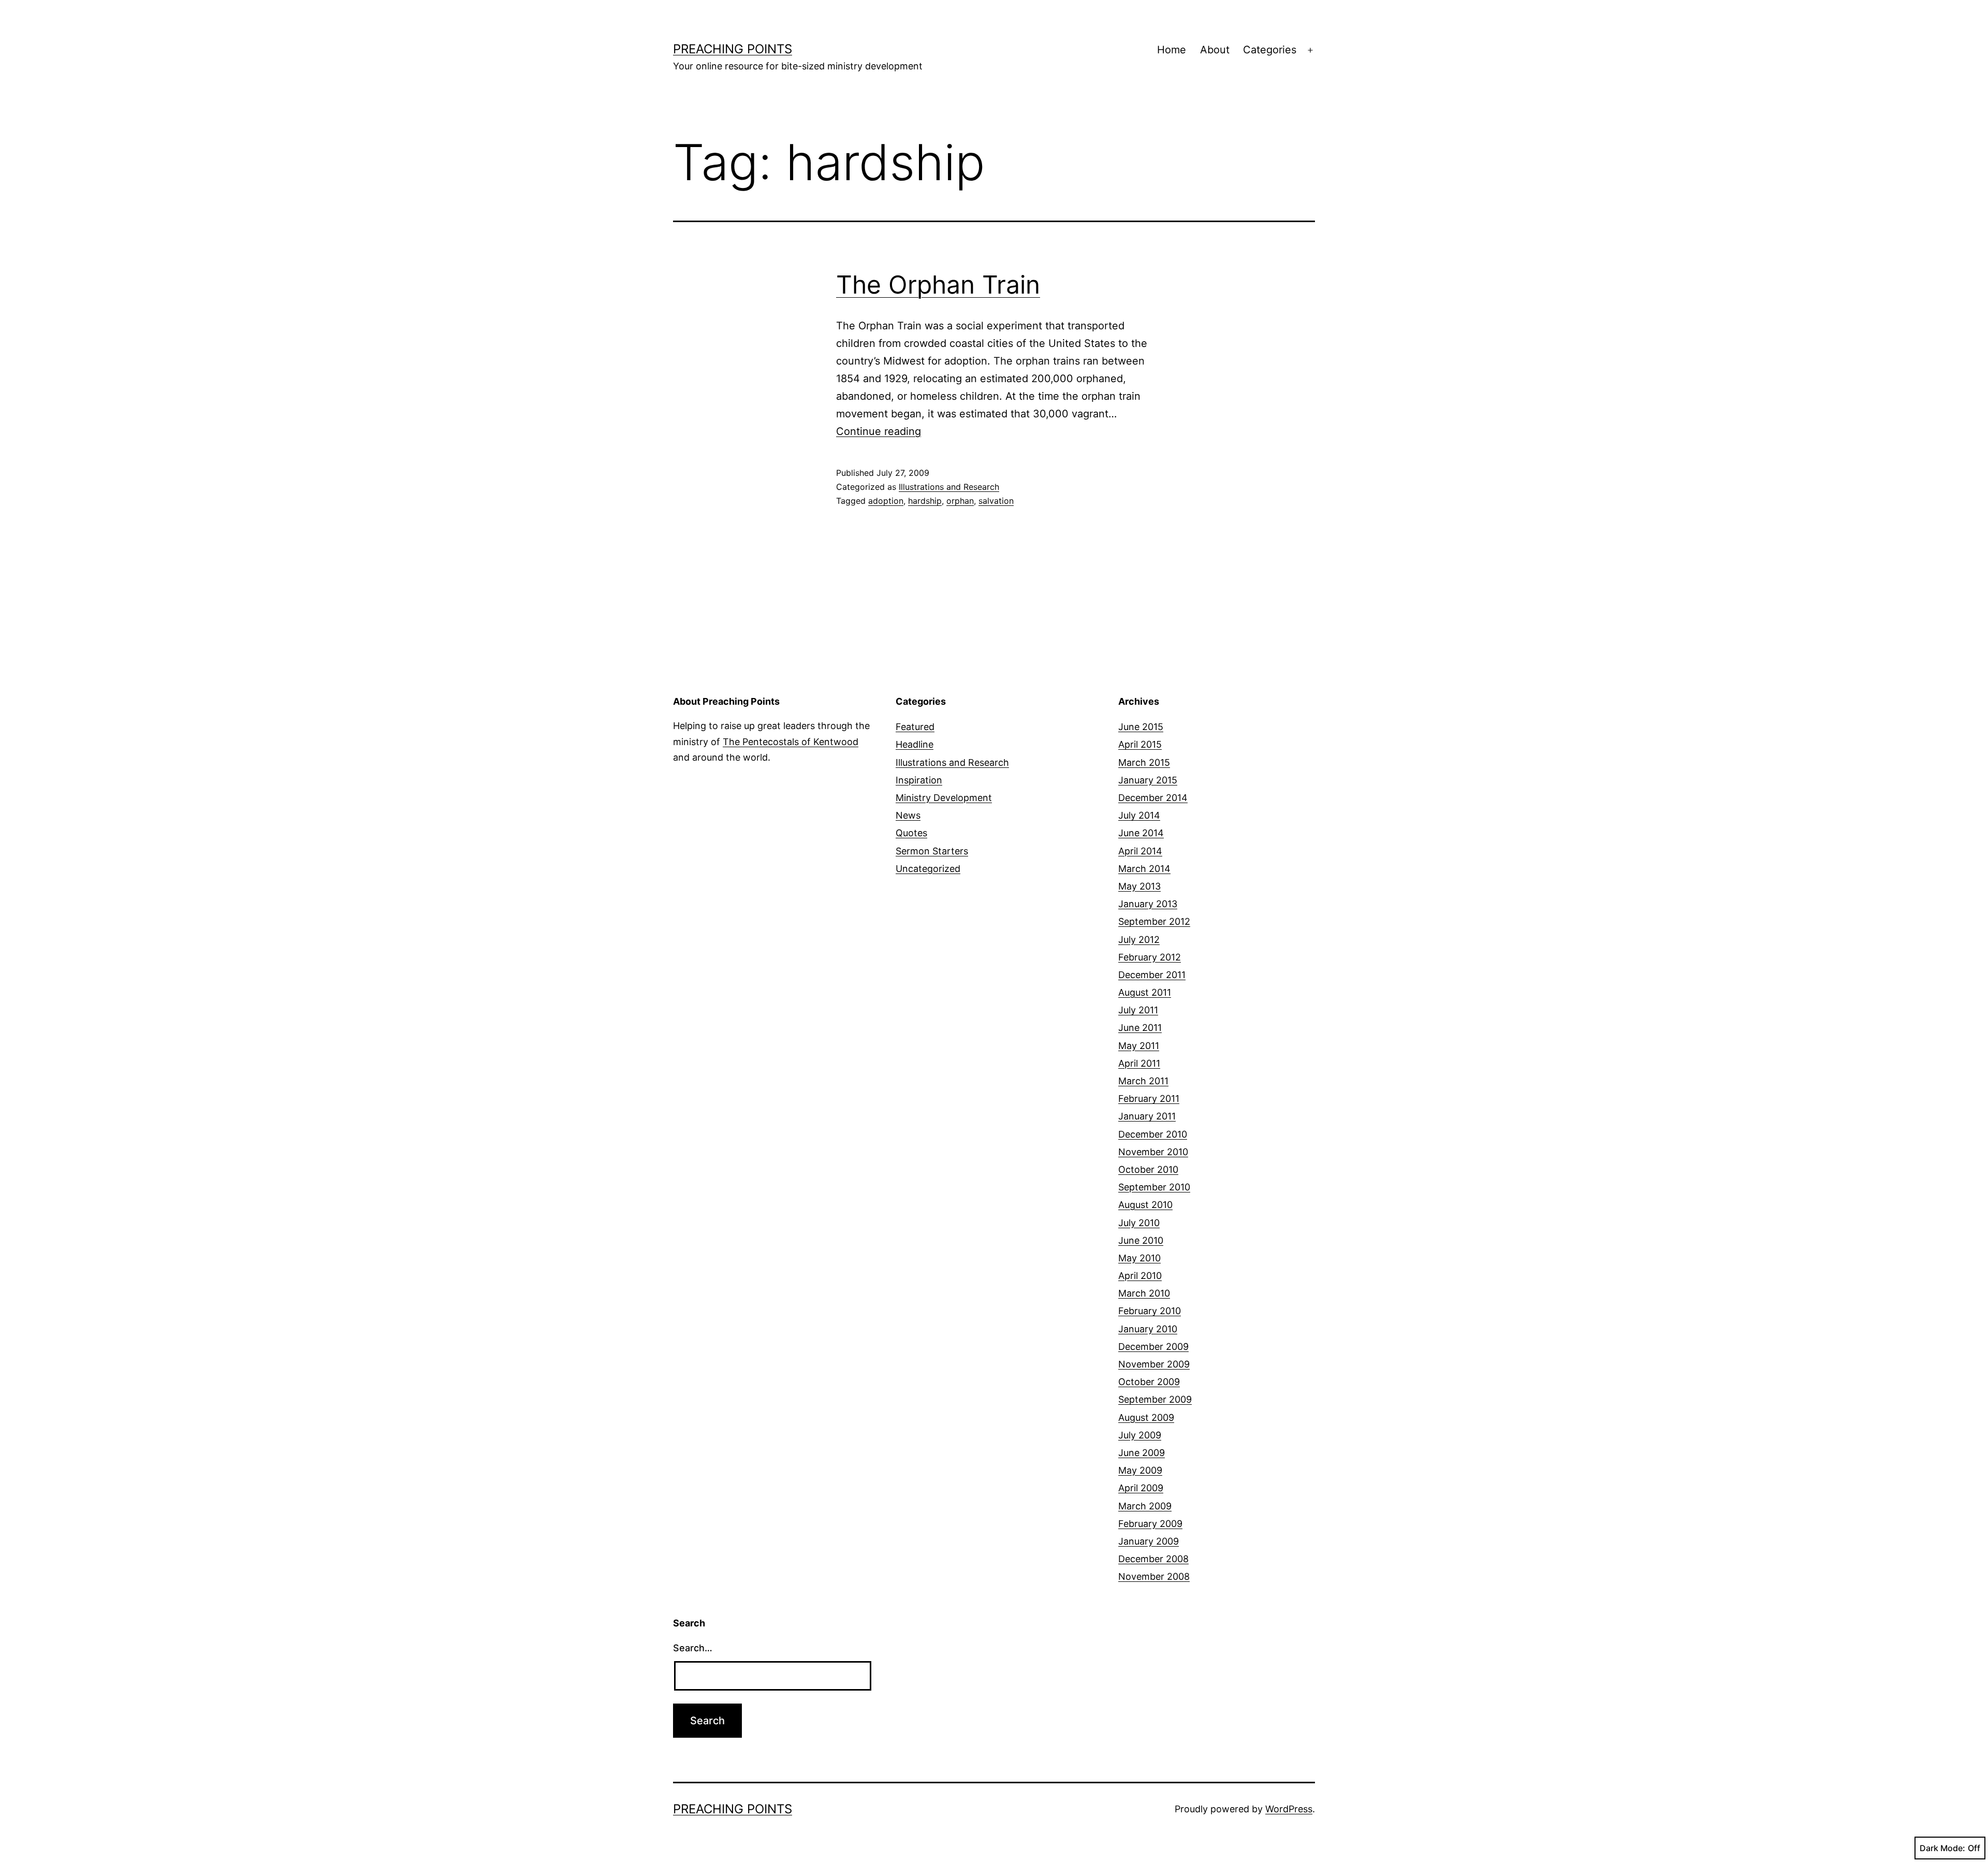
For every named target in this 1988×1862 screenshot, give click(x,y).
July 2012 (1139, 940)
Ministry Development (944, 798)
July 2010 (1139, 1223)
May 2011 (1139, 1046)
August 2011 (1145, 992)
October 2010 (1148, 1169)
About (1215, 50)
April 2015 (1140, 744)
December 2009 (1153, 1347)
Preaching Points (733, 49)
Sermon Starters (932, 851)
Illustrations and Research (949, 487)
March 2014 (1144, 869)
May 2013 (1139, 886)
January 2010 (1148, 1329)
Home (1172, 50)
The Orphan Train (938, 285)
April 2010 (1140, 1276)
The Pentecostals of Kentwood (791, 742)
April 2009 (1141, 1488)
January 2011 (1147, 1116)
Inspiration (919, 780)
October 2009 (1149, 1382)
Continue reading (879, 431)
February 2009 (1150, 1524)
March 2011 (1143, 1081)
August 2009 (1146, 1417)
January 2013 (1148, 904)
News (908, 815)
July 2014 (1139, 815)
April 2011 (1139, 1063)
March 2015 (1144, 762)
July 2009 (1140, 1435)
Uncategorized (928, 869)
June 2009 (1142, 1453)
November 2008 (1154, 1576)
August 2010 (1145, 1205)
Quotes (911, 833)
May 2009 (1140, 1470)
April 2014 (1140, 851)
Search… (693, 1648)
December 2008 (1153, 1559)
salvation (996, 501)
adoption (886, 501)
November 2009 (1154, 1364)
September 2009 (1155, 1399)
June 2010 (1141, 1240)
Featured (915, 727)
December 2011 (1152, 975)
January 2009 (1149, 1541)
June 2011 (1140, 1028)
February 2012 (1150, 957)
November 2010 (1153, 1152)
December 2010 (1153, 1134)
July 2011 (1138, 1010)
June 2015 (1141, 727)
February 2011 (1149, 1099)
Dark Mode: (1942, 1848)
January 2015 (1148, 780)
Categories (1270, 50)
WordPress (1289, 1809)
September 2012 (1154, 921)
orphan (960, 501)
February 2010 (1150, 1311)
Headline (915, 744)
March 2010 (1144, 1293)
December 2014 (1153, 798)
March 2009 (1145, 1506)
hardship (925, 501)
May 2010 (1139, 1258)
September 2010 (1154, 1187)
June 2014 (1141, 833)
